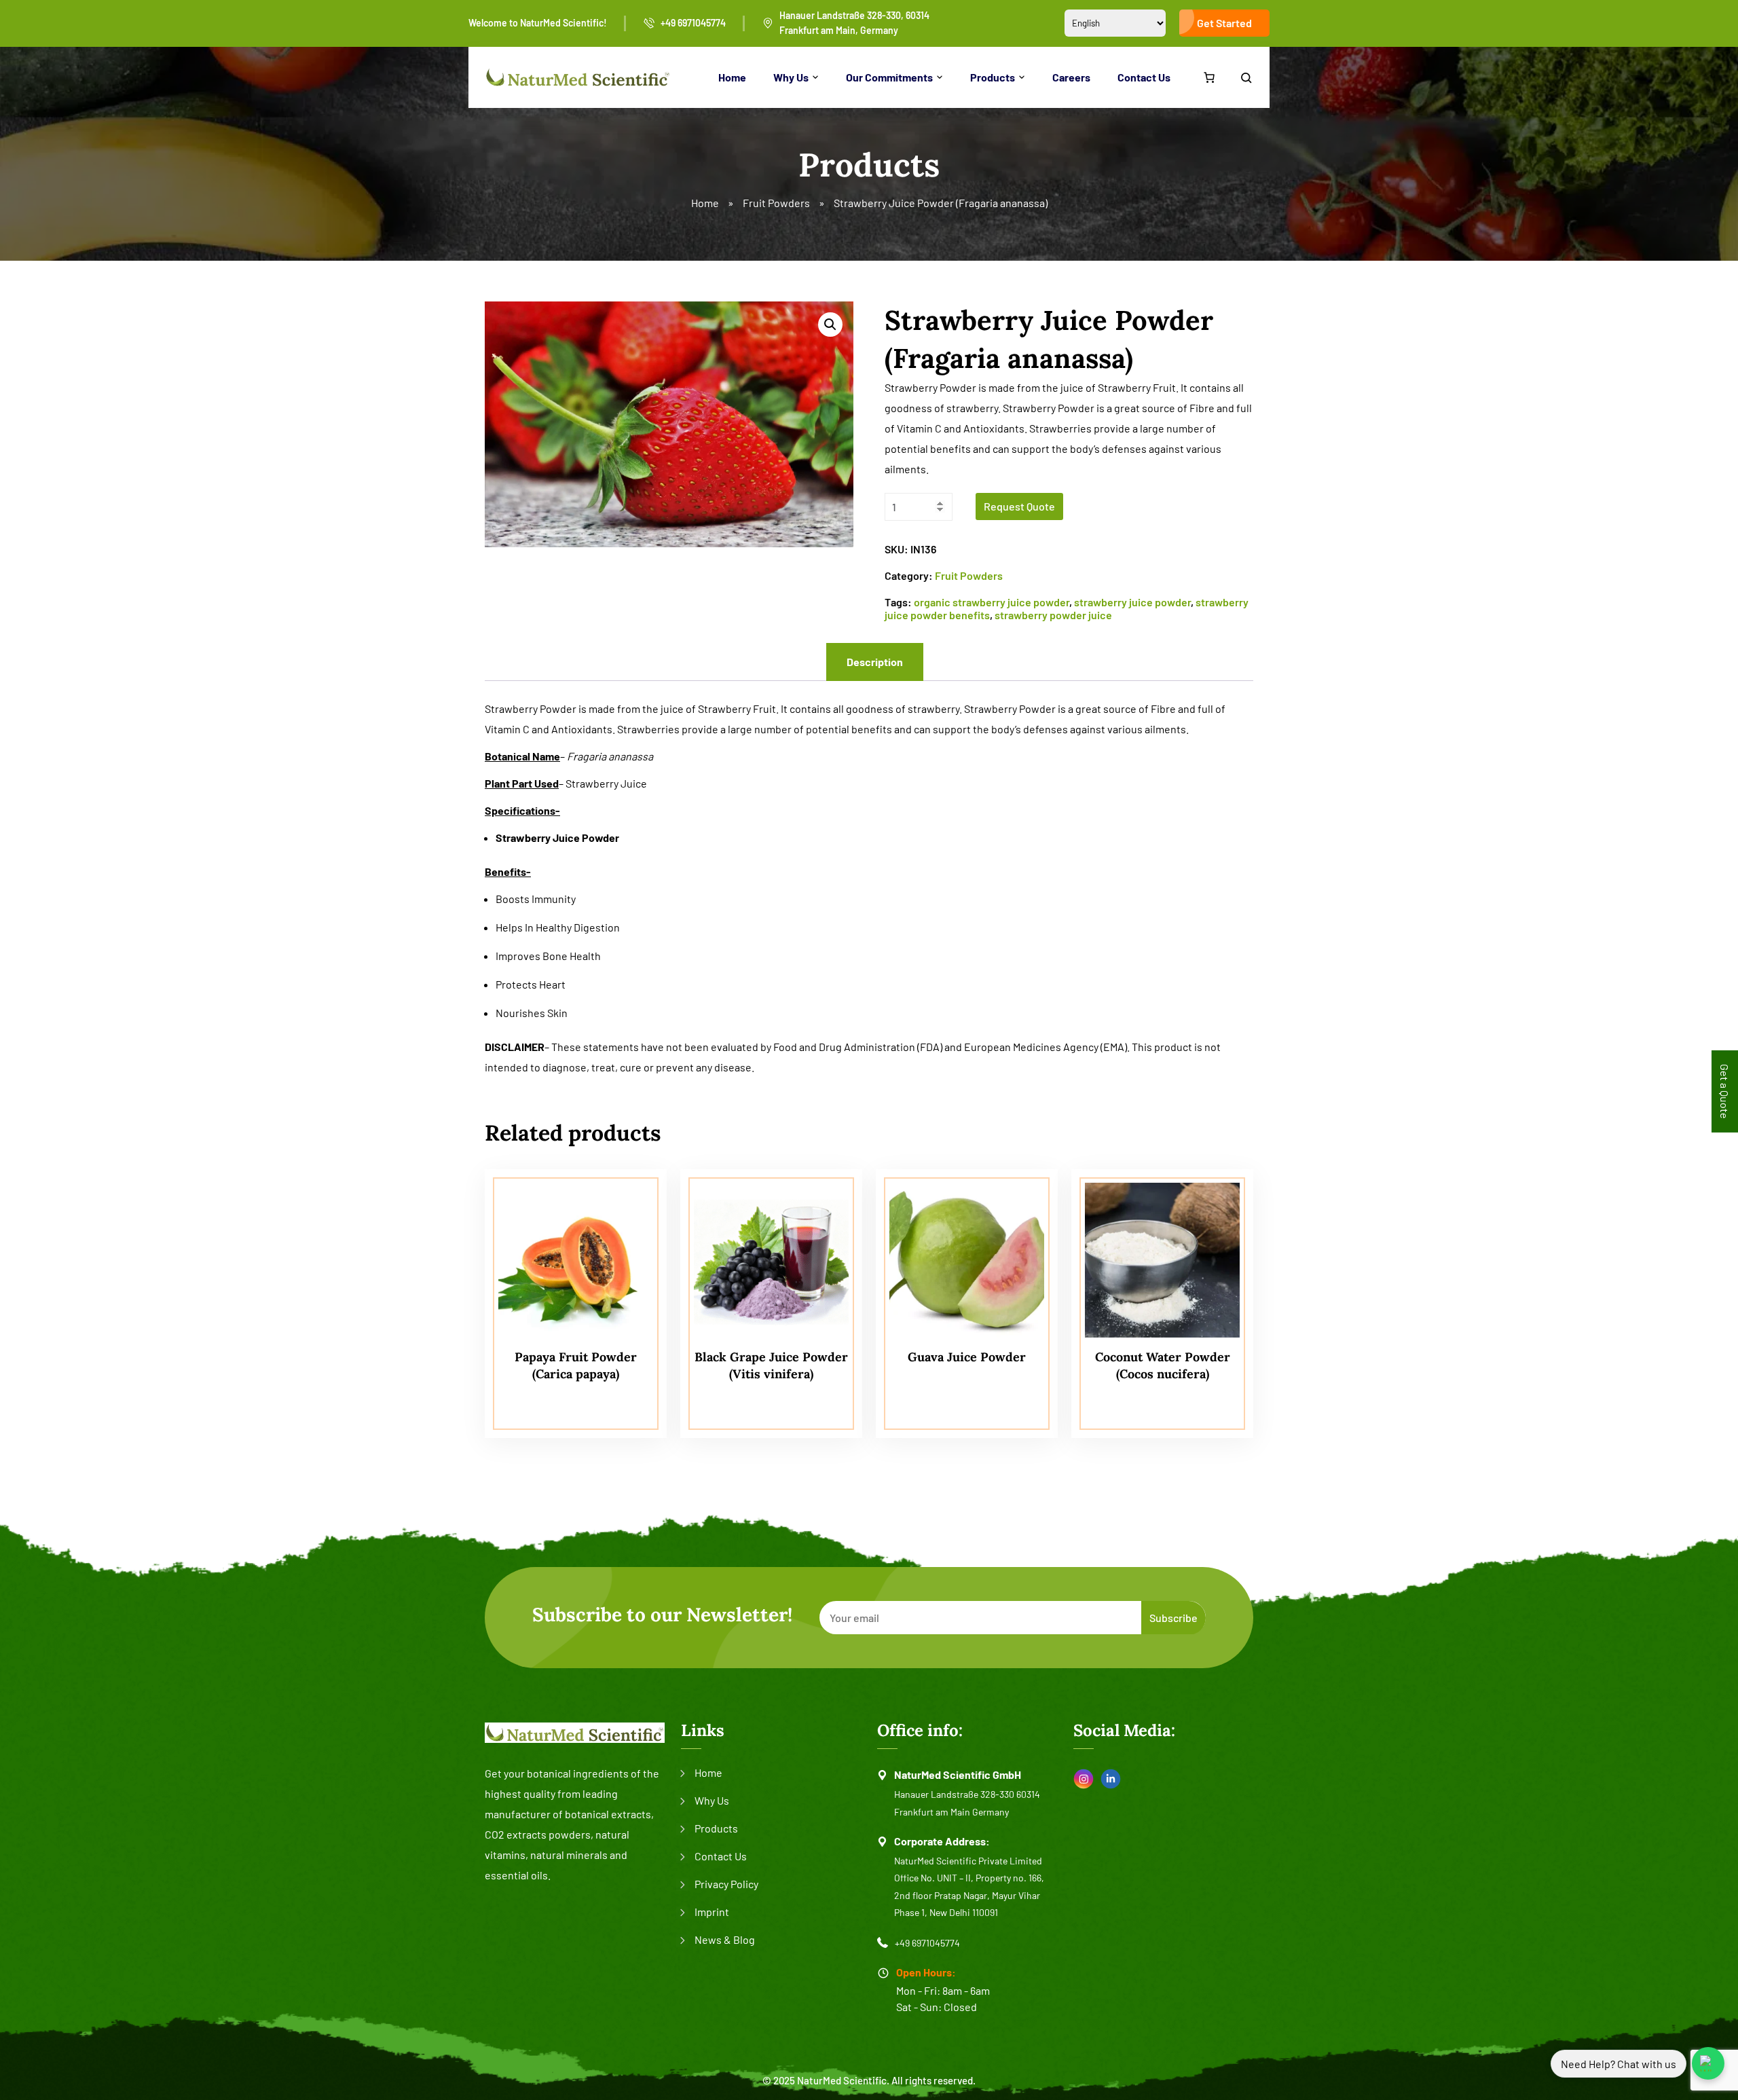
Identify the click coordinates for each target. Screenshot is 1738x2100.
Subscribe (1173, 1618)
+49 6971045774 (693, 23)
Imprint (712, 1912)
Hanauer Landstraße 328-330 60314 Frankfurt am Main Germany (967, 1803)
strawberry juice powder (1132, 602)
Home (732, 77)
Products (993, 77)
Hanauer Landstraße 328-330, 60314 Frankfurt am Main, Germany (854, 23)
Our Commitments (889, 77)
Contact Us (1144, 77)
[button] (830, 325)
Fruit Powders (776, 203)
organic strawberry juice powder (992, 602)
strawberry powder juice (1053, 615)
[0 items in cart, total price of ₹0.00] (1209, 77)
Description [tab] (875, 662)
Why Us (791, 77)
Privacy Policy (726, 1884)
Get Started (1224, 23)
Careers (1071, 77)
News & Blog (725, 1939)
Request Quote (1019, 506)
